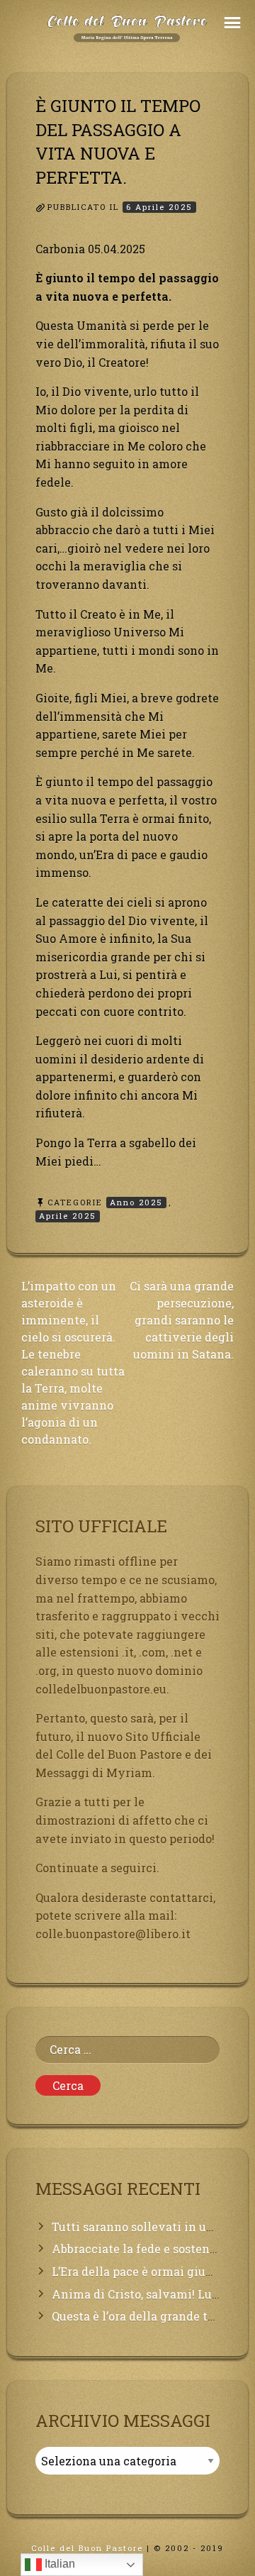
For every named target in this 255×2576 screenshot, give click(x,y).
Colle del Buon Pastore (87, 2548)
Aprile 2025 (68, 1216)
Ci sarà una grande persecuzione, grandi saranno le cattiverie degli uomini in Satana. (182, 1320)
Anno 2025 (136, 1202)
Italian (58, 2564)
